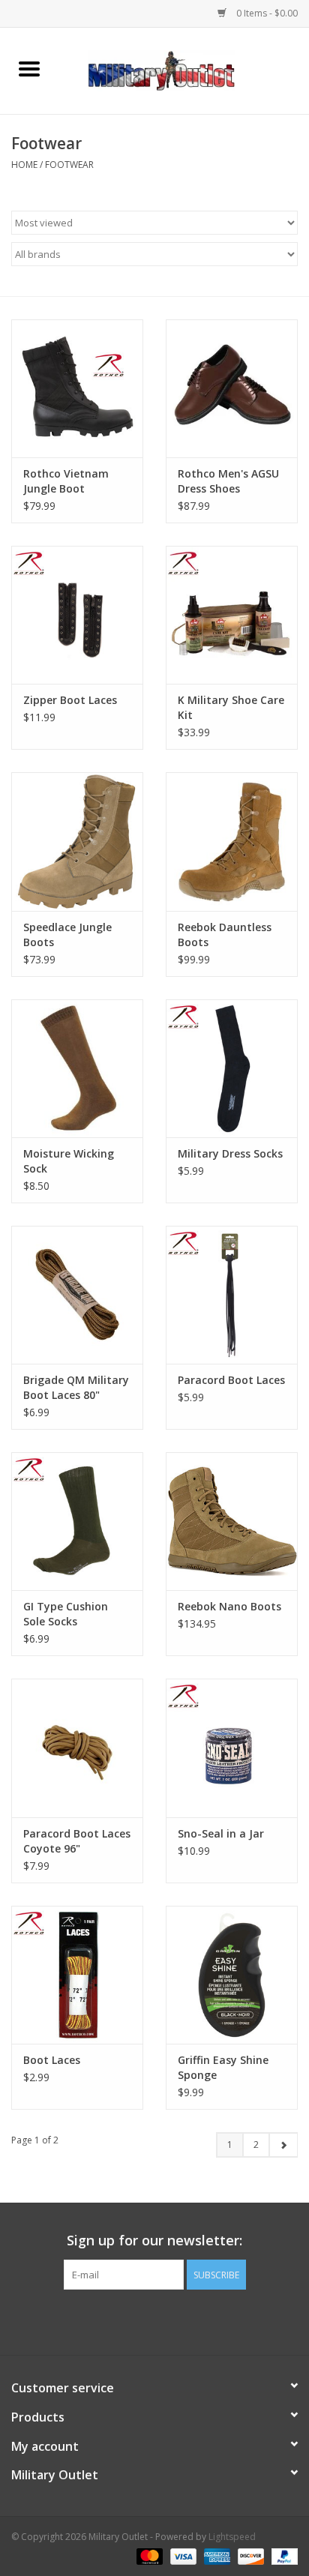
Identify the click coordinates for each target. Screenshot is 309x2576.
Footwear (69, 165)
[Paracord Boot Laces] (232, 1295)
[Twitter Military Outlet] (154, 2320)
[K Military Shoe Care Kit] (232, 615)
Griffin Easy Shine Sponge (223, 2067)
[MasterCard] (148, 2555)
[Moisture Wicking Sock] (77, 1068)
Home (24, 165)
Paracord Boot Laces (231, 1380)
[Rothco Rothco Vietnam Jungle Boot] (77, 388)
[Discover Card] (249, 2555)
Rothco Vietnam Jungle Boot (66, 481)
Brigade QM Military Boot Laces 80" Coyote (76, 1388)
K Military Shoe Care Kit (231, 707)
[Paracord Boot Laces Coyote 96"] (77, 1748)
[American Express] (216, 2555)
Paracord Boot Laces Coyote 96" (77, 1841)
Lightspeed (232, 2537)
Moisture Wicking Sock (69, 1161)
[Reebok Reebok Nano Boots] (232, 1521)
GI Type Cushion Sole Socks (66, 1614)
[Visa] (182, 2555)
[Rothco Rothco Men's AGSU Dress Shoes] (232, 388)
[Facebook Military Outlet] (127, 2320)
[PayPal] (282, 2555)
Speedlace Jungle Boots (67, 935)
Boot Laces (52, 2060)
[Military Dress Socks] (232, 1068)
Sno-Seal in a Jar (221, 1833)
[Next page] (283, 2145)
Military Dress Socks (230, 1153)
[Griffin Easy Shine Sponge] (232, 1975)
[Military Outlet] (184, 69)
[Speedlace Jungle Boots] (77, 841)
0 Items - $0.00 (266, 13)
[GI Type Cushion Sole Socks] (77, 1521)
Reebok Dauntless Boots (225, 935)
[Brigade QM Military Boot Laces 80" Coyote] (77, 1295)
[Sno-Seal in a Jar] (232, 1748)
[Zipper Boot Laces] (77, 615)
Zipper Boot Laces (70, 700)
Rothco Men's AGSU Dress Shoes (228, 481)
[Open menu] (29, 68)
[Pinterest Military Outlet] (181, 2320)
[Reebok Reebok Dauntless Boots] (232, 841)
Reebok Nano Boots (229, 1606)
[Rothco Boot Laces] (77, 1975)
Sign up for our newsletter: (154, 2241)
